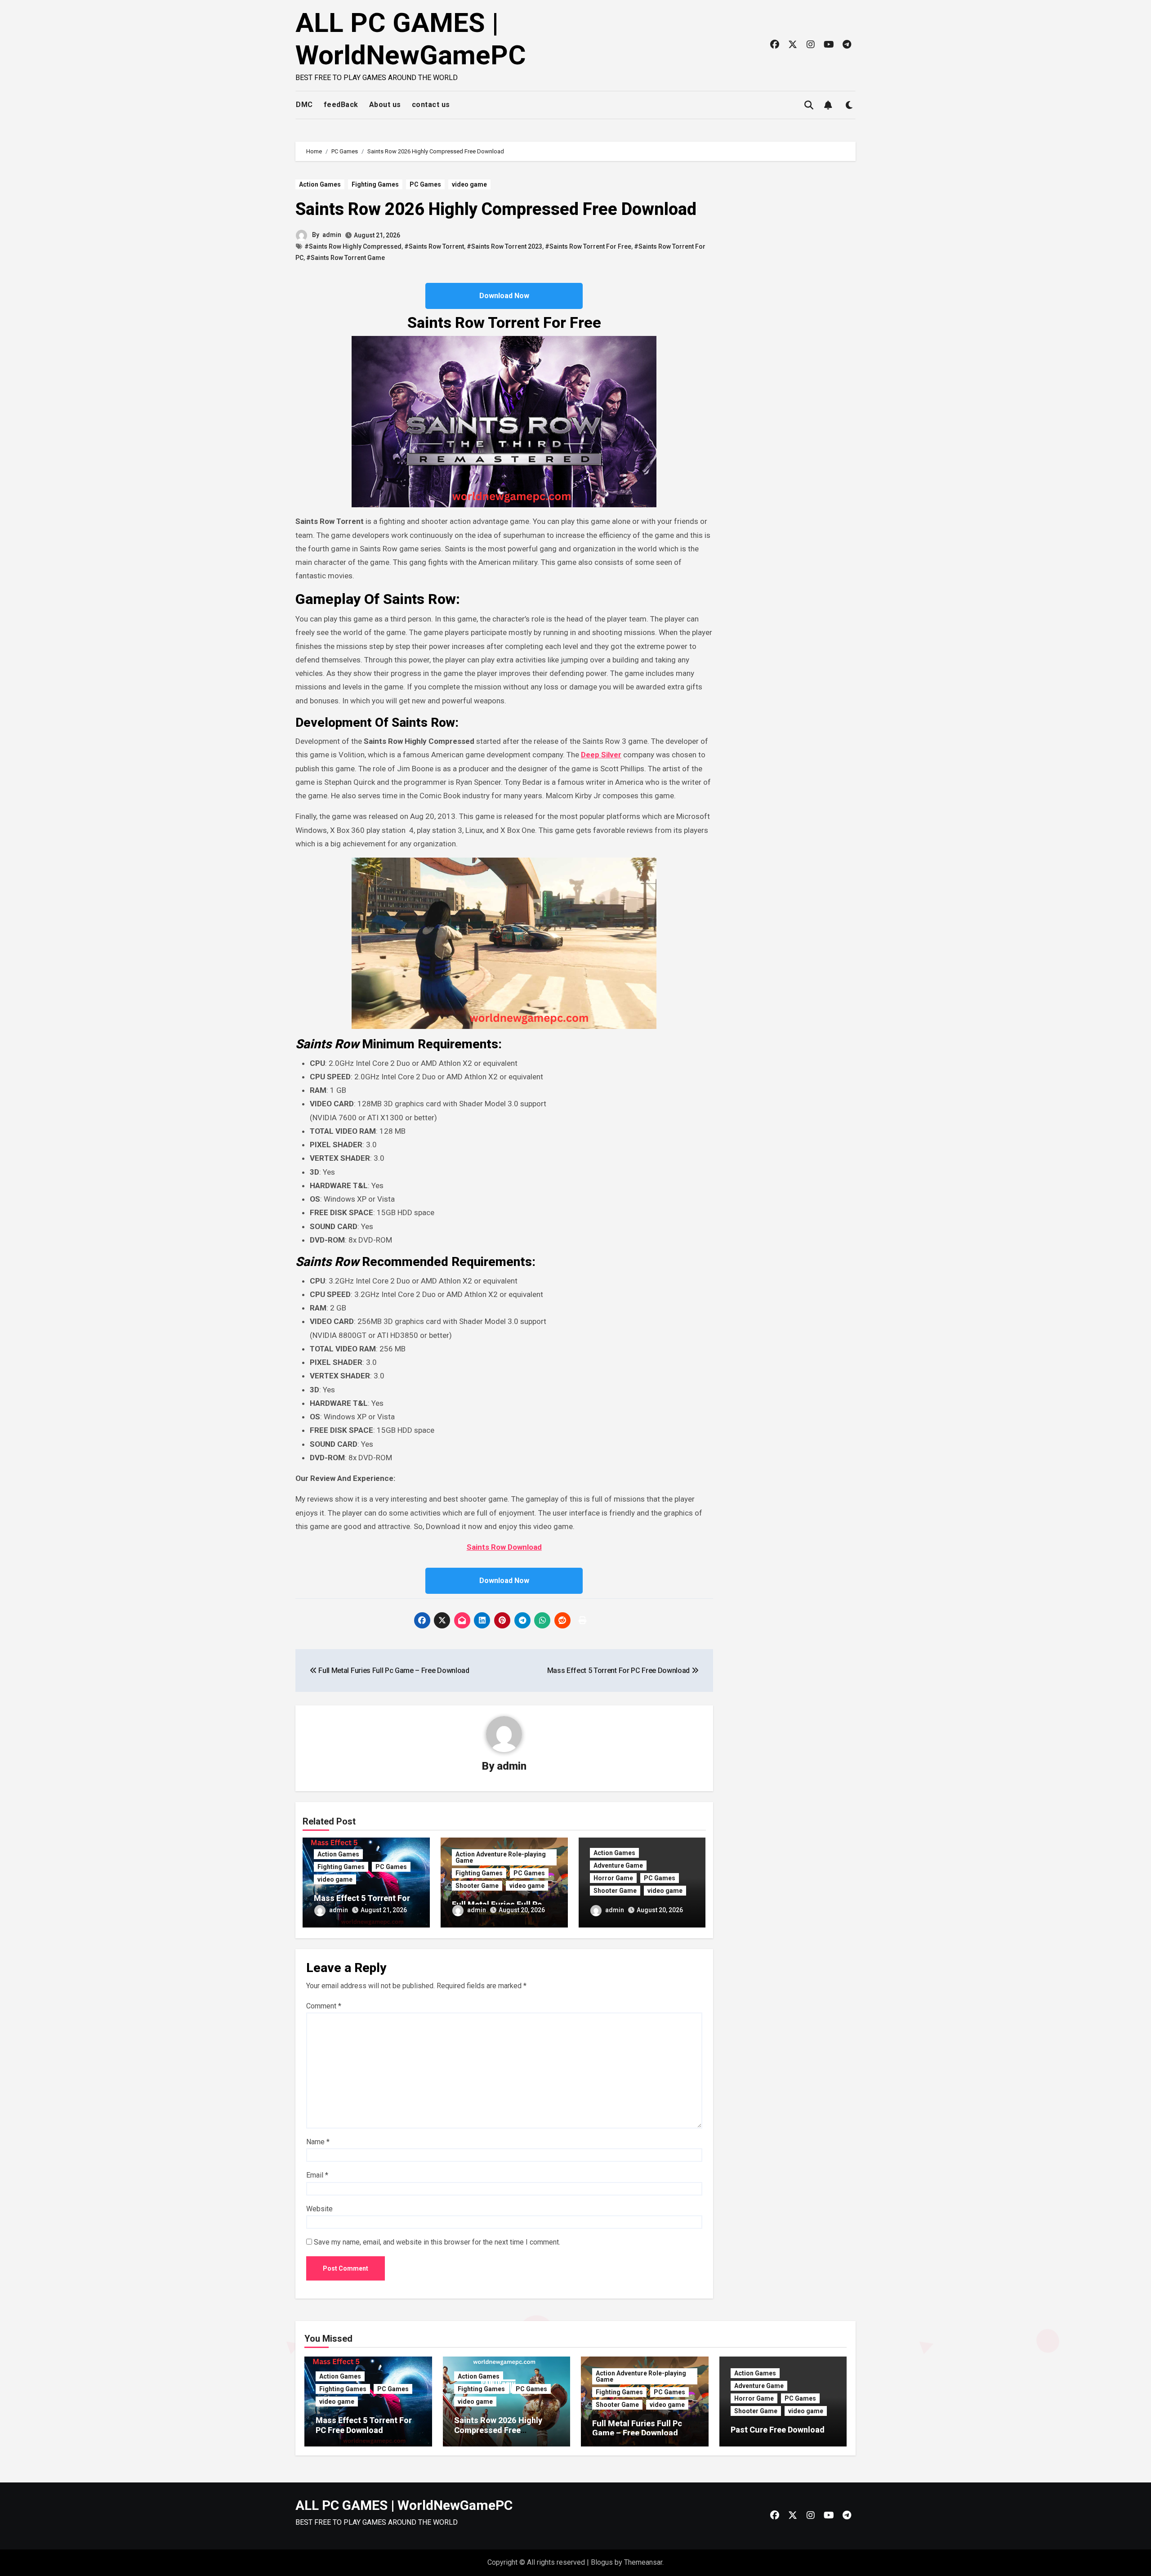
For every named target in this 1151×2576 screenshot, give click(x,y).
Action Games (320, 184)
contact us (431, 105)
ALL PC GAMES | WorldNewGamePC (411, 39)
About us (385, 105)
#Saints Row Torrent (434, 246)
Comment (324, 2006)
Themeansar (643, 2562)
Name (318, 2142)
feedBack (341, 105)
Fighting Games (375, 184)
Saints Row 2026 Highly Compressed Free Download (496, 209)
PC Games (425, 184)
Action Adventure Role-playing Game (501, 1857)
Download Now (504, 296)
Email (317, 2175)
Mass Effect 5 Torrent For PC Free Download (362, 1903)
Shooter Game (477, 1886)
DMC (304, 105)
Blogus (602, 2562)
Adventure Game (618, 1865)
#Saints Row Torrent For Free (588, 246)
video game (469, 184)
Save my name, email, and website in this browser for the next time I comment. (437, 2242)
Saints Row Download (504, 1547)
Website (319, 2209)
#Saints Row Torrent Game (346, 258)
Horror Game (613, 1878)
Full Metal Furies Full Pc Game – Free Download (637, 2428)
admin (332, 235)
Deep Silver (601, 755)
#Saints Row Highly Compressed (353, 246)
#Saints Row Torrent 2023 (504, 246)
